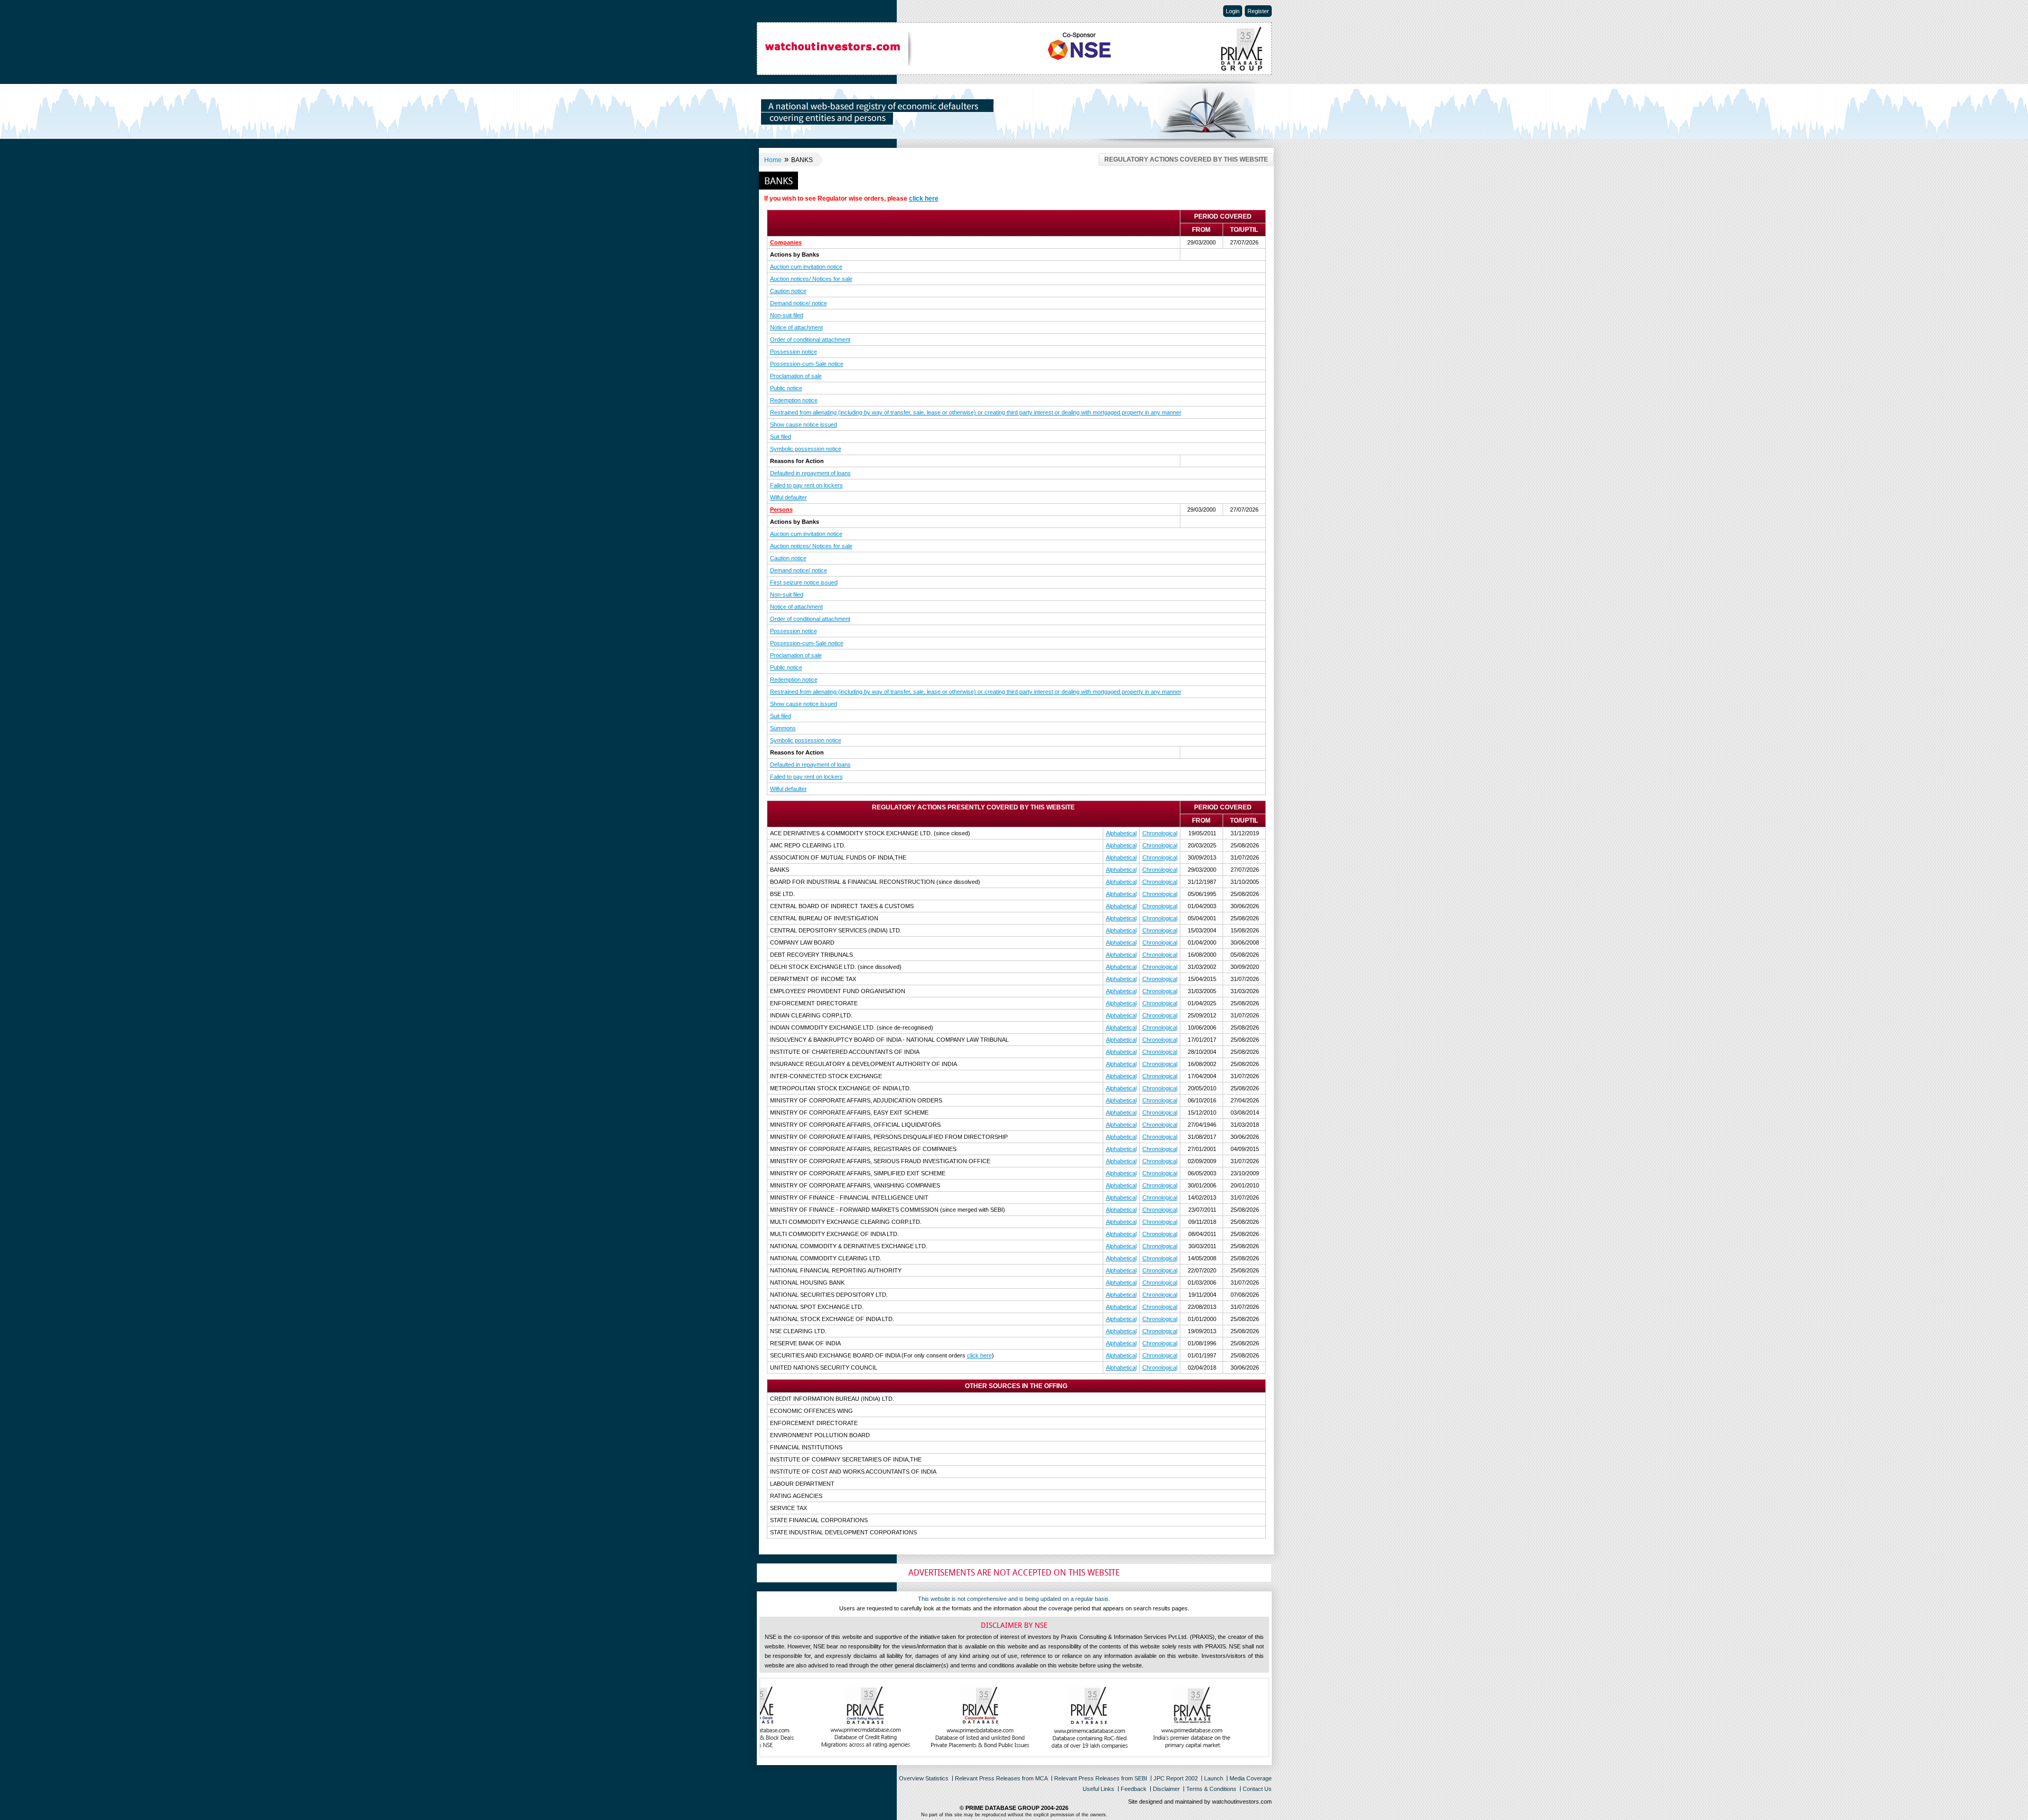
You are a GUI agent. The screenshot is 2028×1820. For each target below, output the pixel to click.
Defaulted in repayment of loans (810, 473)
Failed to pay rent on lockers (806, 485)
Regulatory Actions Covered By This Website (1186, 159)
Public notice (786, 388)
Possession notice (794, 352)
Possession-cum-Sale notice (807, 364)
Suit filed (781, 437)
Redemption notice (794, 400)
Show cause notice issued (804, 425)
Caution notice (788, 291)
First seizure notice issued (804, 582)
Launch (1214, 1778)
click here (924, 199)
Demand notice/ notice (799, 303)
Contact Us (1257, 1789)
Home (773, 160)
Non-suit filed (787, 315)
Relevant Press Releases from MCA (1001, 1778)
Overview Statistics (924, 1778)
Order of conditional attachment (810, 340)
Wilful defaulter (788, 497)
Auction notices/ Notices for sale (811, 279)
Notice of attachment (796, 327)
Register (1258, 11)
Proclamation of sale (796, 376)
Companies (786, 242)
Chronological (1160, 833)
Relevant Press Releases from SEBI (1101, 1778)
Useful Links (1098, 1789)
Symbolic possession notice (806, 449)
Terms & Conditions (1211, 1789)
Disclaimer (1166, 1789)
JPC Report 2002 (1176, 1778)
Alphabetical (1121, 833)
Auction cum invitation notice (806, 267)
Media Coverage (1251, 1778)
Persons (781, 510)
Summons (783, 728)
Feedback (1134, 1789)
